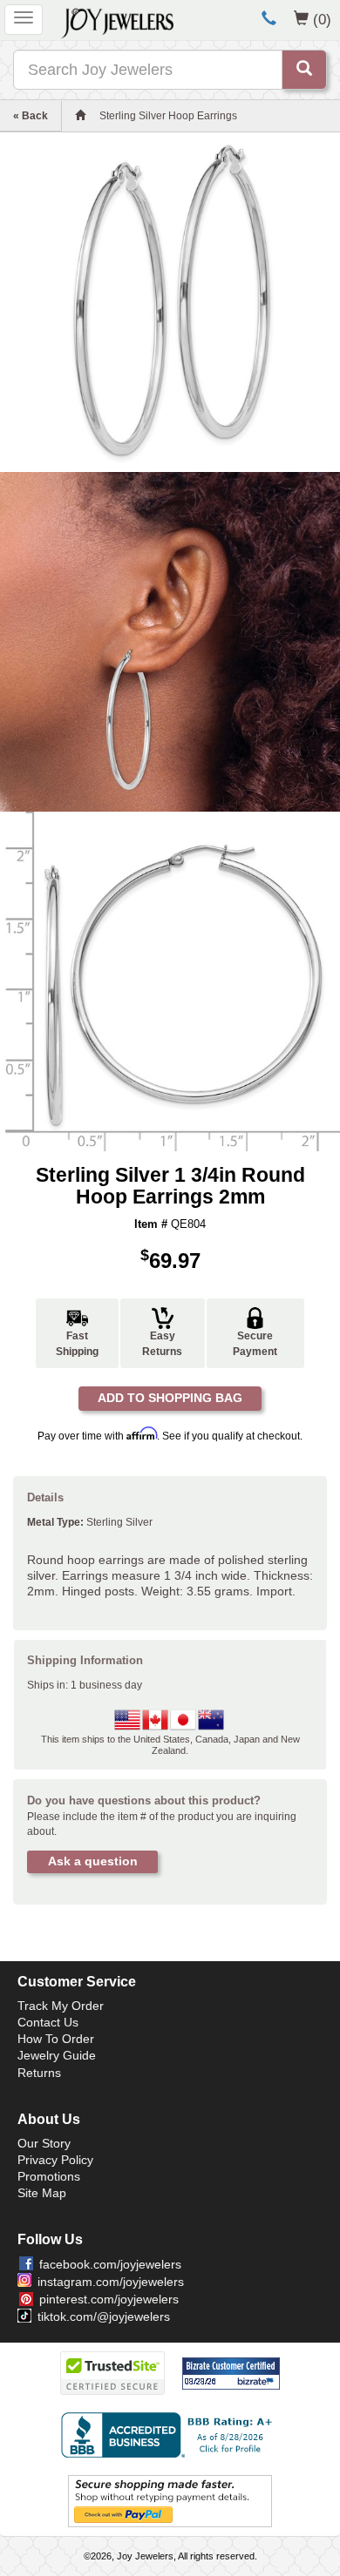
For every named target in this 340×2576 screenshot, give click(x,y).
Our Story (44, 2143)
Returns (39, 2073)
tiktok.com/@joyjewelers (104, 2316)
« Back (31, 116)
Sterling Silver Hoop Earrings (168, 116)
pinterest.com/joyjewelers (109, 2299)
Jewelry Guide (57, 2055)
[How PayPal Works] (170, 2500)
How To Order (56, 2039)
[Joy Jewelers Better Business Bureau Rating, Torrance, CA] (170, 2435)
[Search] (304, 70)
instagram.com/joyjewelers (111, 2282)
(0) (322, 19)
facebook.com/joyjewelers (110, 2264)
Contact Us (48, 2022)
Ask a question (93, 1861)
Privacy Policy (55, 2160)
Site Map (42, 2193)
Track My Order (61, 2006)
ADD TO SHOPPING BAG (170, 1398)
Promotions (49, 2176)
